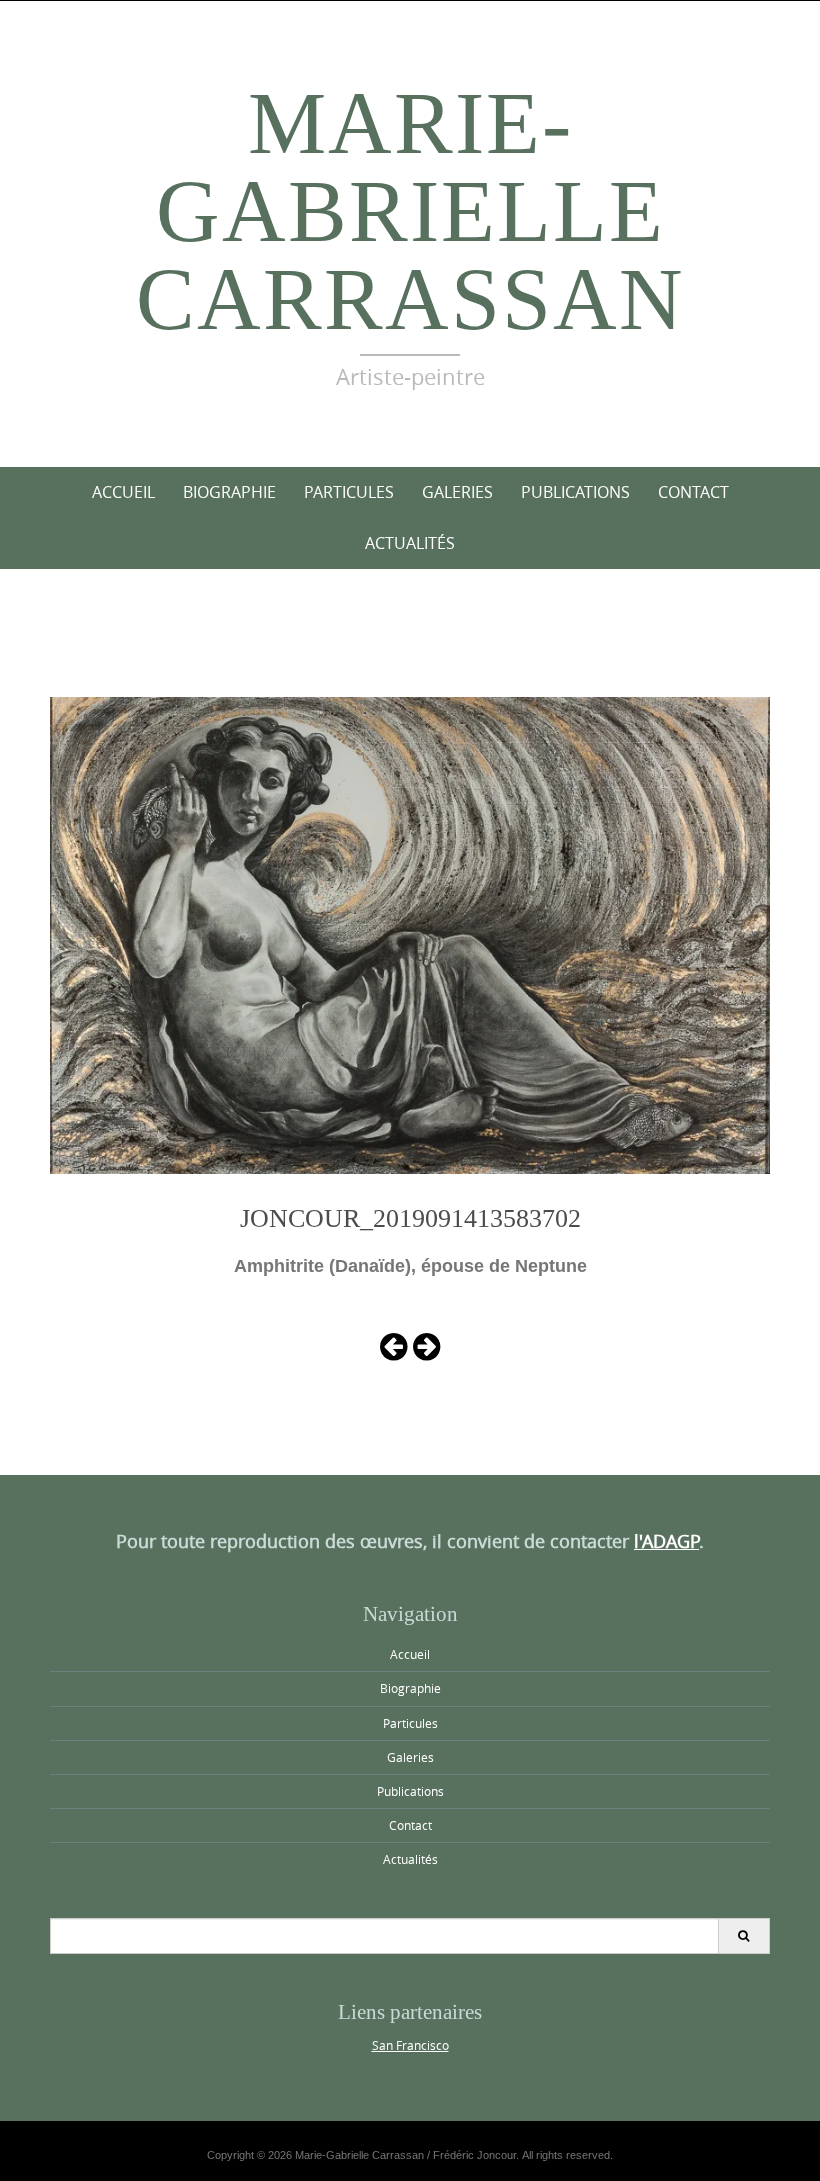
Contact (693, 492)
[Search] (743, 1936)
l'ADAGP (666, 1541)
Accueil (123, 492)
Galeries (457, 492)
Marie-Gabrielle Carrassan (410, 211)
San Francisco (410, 2045)
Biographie (229, 492)
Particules (349, 492)
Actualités (410, 543)
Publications (575, 492)
